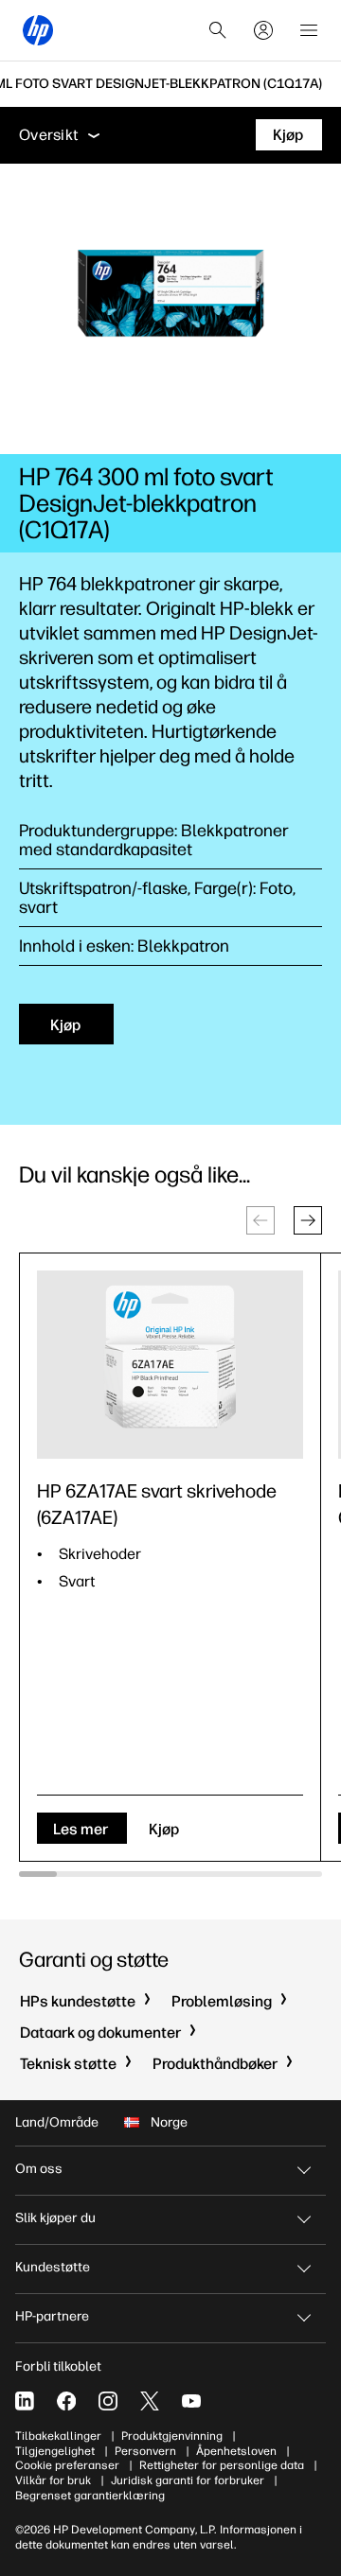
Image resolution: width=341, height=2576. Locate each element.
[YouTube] (191, 2401)
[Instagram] (108, 2401)
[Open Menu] (309, 30)
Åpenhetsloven (236, 2451)
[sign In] (263, 30)
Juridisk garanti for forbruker (188, 2480)
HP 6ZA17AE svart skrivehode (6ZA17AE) (157, 1504)
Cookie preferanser (67, 2465)
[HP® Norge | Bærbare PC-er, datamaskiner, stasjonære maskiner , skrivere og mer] (38, 30)
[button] (308, 1220)
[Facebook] (66, 2401)
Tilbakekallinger (58, 2436)
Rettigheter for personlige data (222, 2465)
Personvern (145, 2451)
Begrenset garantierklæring (90, 2496)
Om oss (39, 2169)
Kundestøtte (53, 2267)
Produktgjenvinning (172, 2436)
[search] (218, 30)
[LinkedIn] (25, 2401)
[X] (150, 2401)
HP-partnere (52, 2316)
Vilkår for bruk (53, 2480)
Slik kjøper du (55, 2218)
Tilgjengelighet (55, 2451)
